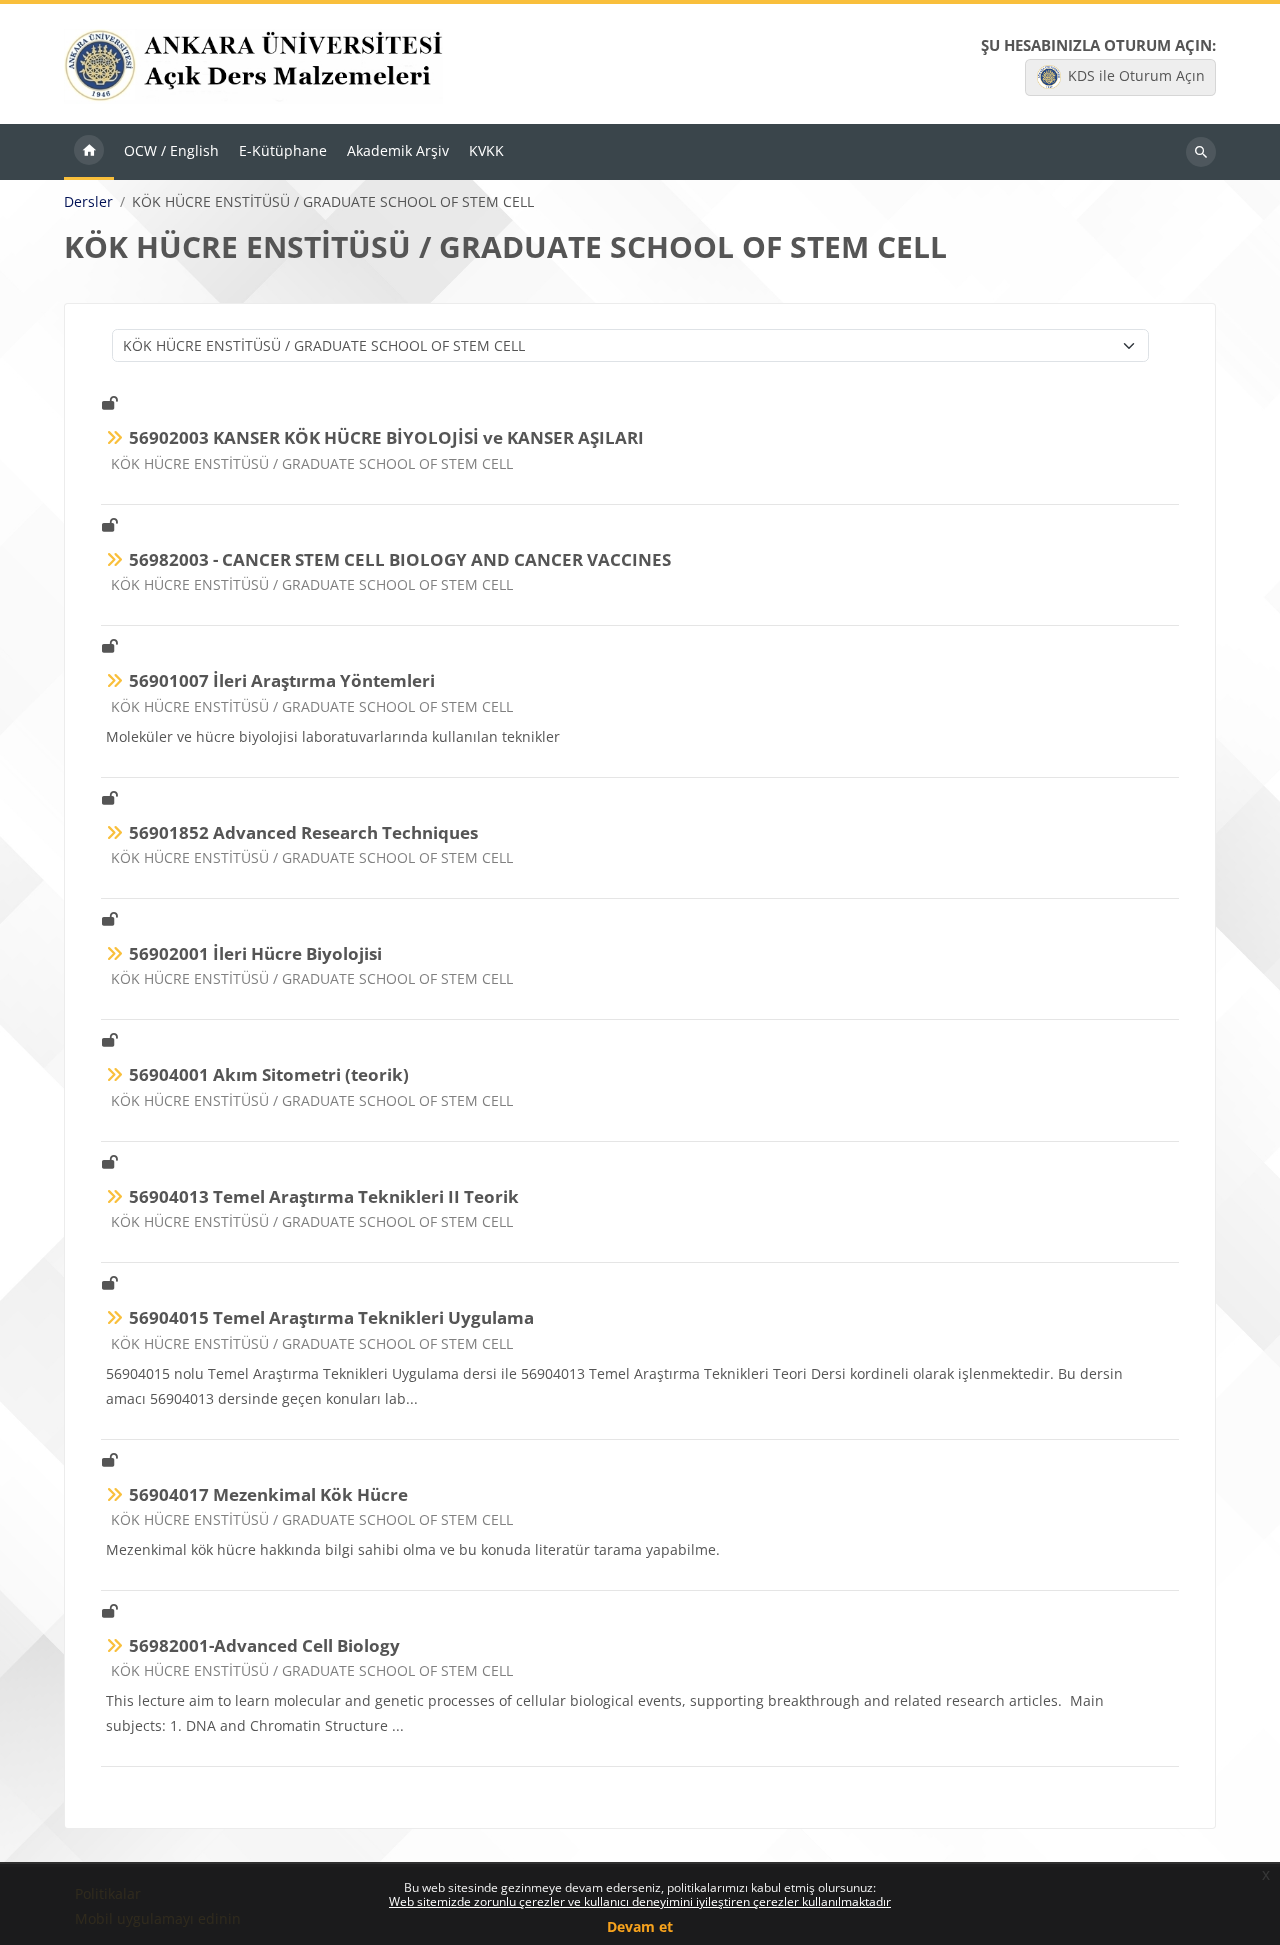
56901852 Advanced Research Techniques (303, 832)
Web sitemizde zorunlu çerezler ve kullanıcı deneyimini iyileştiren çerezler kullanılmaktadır (640, 1901)
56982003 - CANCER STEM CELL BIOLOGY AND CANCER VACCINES (400, 559)
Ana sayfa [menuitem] (89, 152)
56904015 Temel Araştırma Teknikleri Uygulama (331, 1317)
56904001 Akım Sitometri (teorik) (269, 1074)
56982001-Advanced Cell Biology (264, 1645)
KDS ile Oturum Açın (1136, 75)
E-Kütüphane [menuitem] (283, 150)
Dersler (88, 202)
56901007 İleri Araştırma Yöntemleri (282, 680)
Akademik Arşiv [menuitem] (398, 150)
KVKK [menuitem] (486, 150)
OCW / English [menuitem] (171, 150)
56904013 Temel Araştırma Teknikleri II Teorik (324, 1196)
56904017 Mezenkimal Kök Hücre (268, 1494)
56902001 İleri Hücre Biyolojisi (255, 953)
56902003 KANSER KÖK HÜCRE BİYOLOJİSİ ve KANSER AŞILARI (386, 437)
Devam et (640, 1926)
